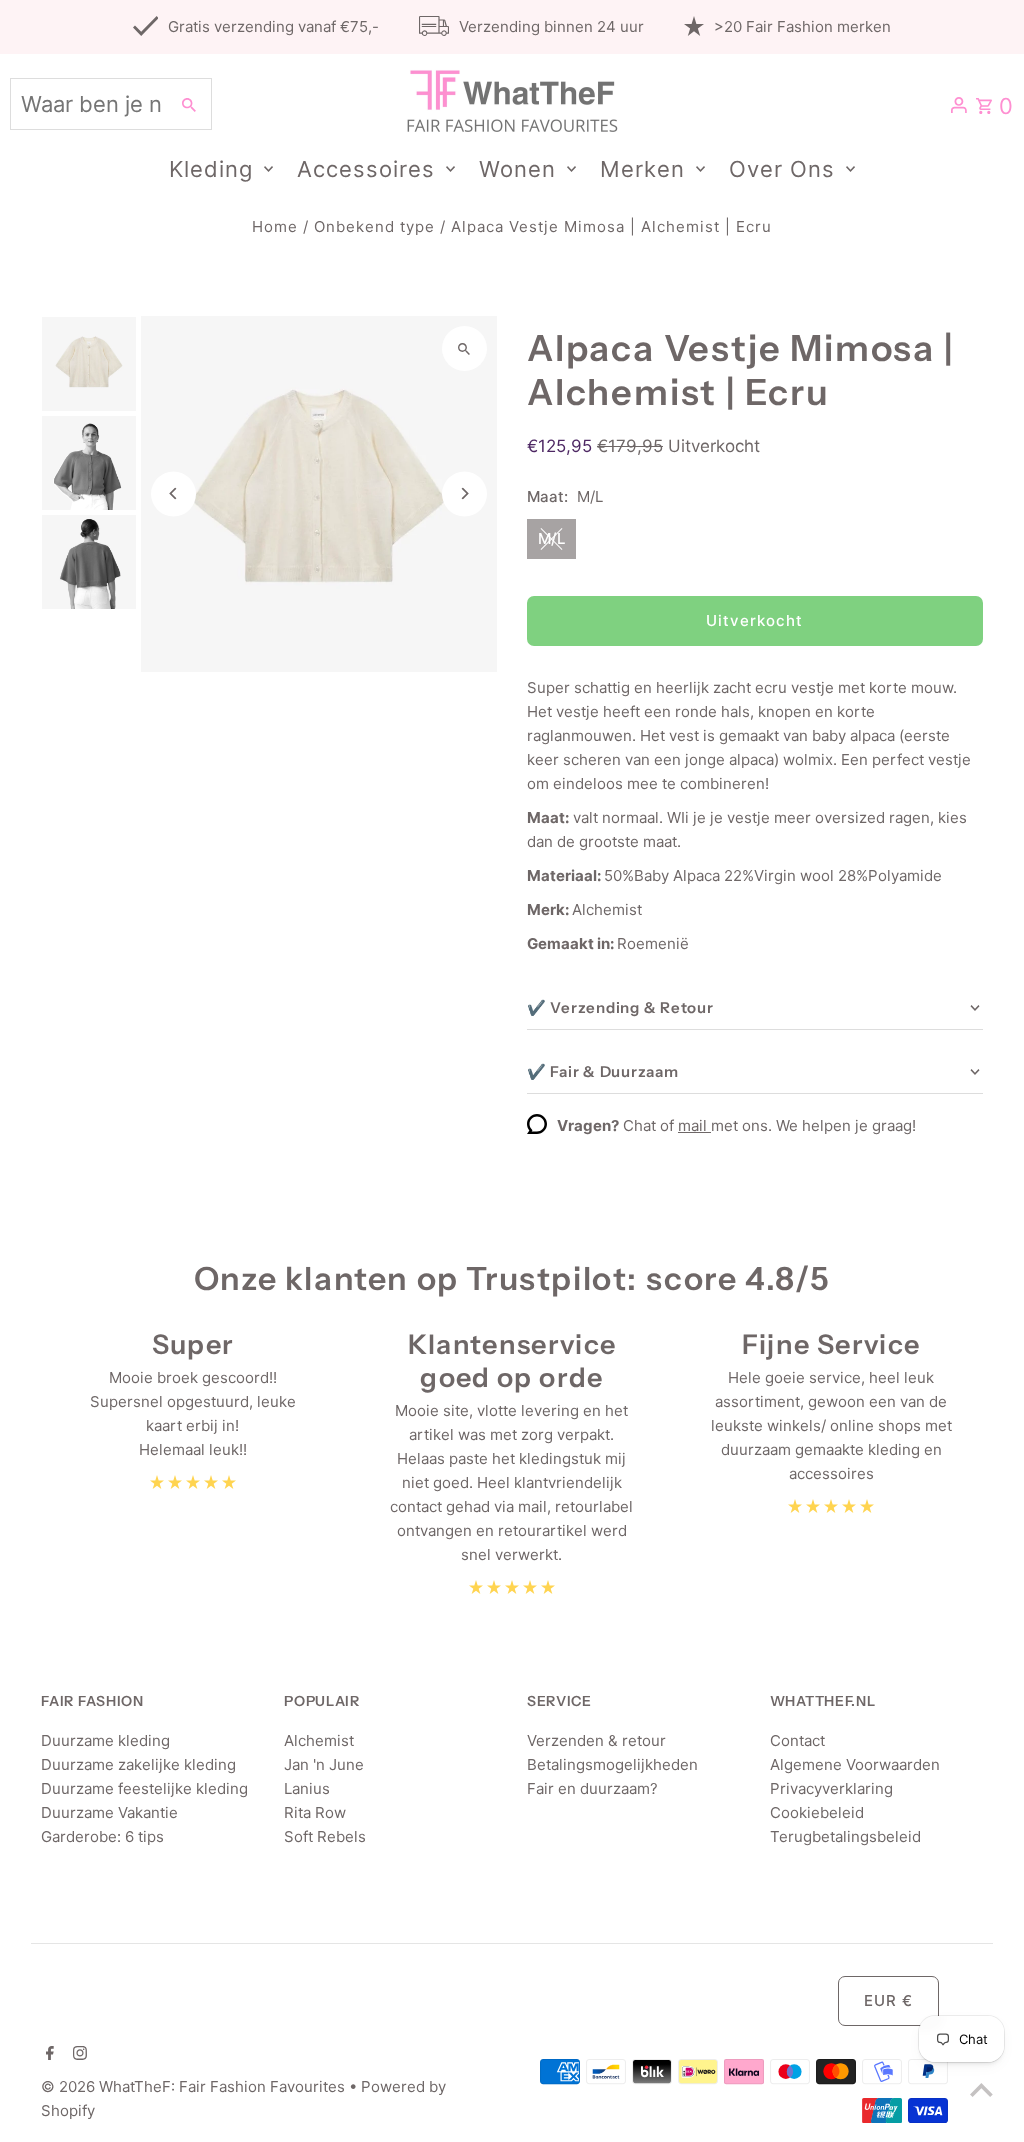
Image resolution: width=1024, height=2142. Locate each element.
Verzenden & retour (596, 1740)
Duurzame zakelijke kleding (138, 1764)
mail (694, 1125)
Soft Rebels (325, 1836)
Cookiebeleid (817, 1812)
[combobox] (87, 104)
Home (275, 226)
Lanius (307, 1788)
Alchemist (319, 1740)
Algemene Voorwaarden (855, 1764)
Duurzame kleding (105, 1740)
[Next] (464, 493)
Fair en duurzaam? (592, 1788)
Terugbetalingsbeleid (845, 1836)
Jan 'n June (324, 1764)
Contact (797, 1740)
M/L (551, 538)
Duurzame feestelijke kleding (144, 1788)
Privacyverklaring (831, 1788)
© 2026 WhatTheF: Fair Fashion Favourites (195, 2086)
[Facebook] (47, 2055)
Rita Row (315, 1812)
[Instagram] (77, 2055)
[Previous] (173, 493)
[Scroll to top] (981, 2089)
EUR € (888, 2000)
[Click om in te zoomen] (464, 348)
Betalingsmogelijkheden (612, 1764)
